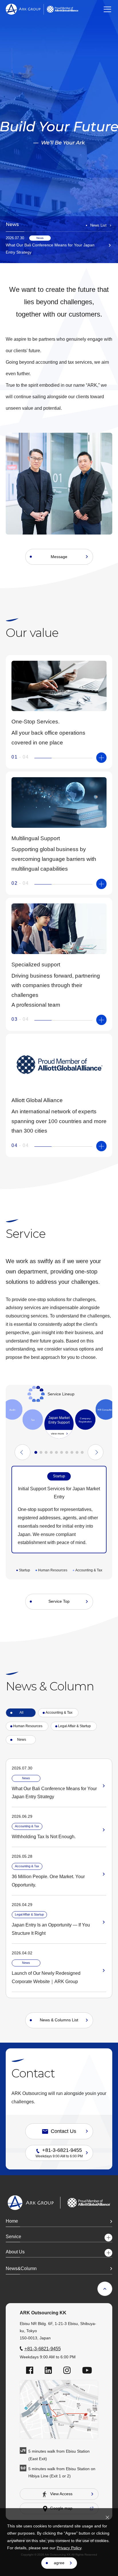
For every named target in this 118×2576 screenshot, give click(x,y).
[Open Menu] (107, 9)
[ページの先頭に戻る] (105, 2289)
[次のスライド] (96, 1452)
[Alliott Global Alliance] (62, 9)
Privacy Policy (69, 2548)
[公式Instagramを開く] (67, 2370)
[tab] (12, 1410)
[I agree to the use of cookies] (107, 2517)
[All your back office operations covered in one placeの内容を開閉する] (101, 758)
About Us (15, 2252)
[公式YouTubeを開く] (87, 2370)
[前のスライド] (22, 1452)
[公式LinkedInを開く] (48, 2370)
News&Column (21, 2268)
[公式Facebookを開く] (30, 2370)
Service (13, 2237)
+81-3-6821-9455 (43, 2349)
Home (12, 2221)
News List (98, 225)
